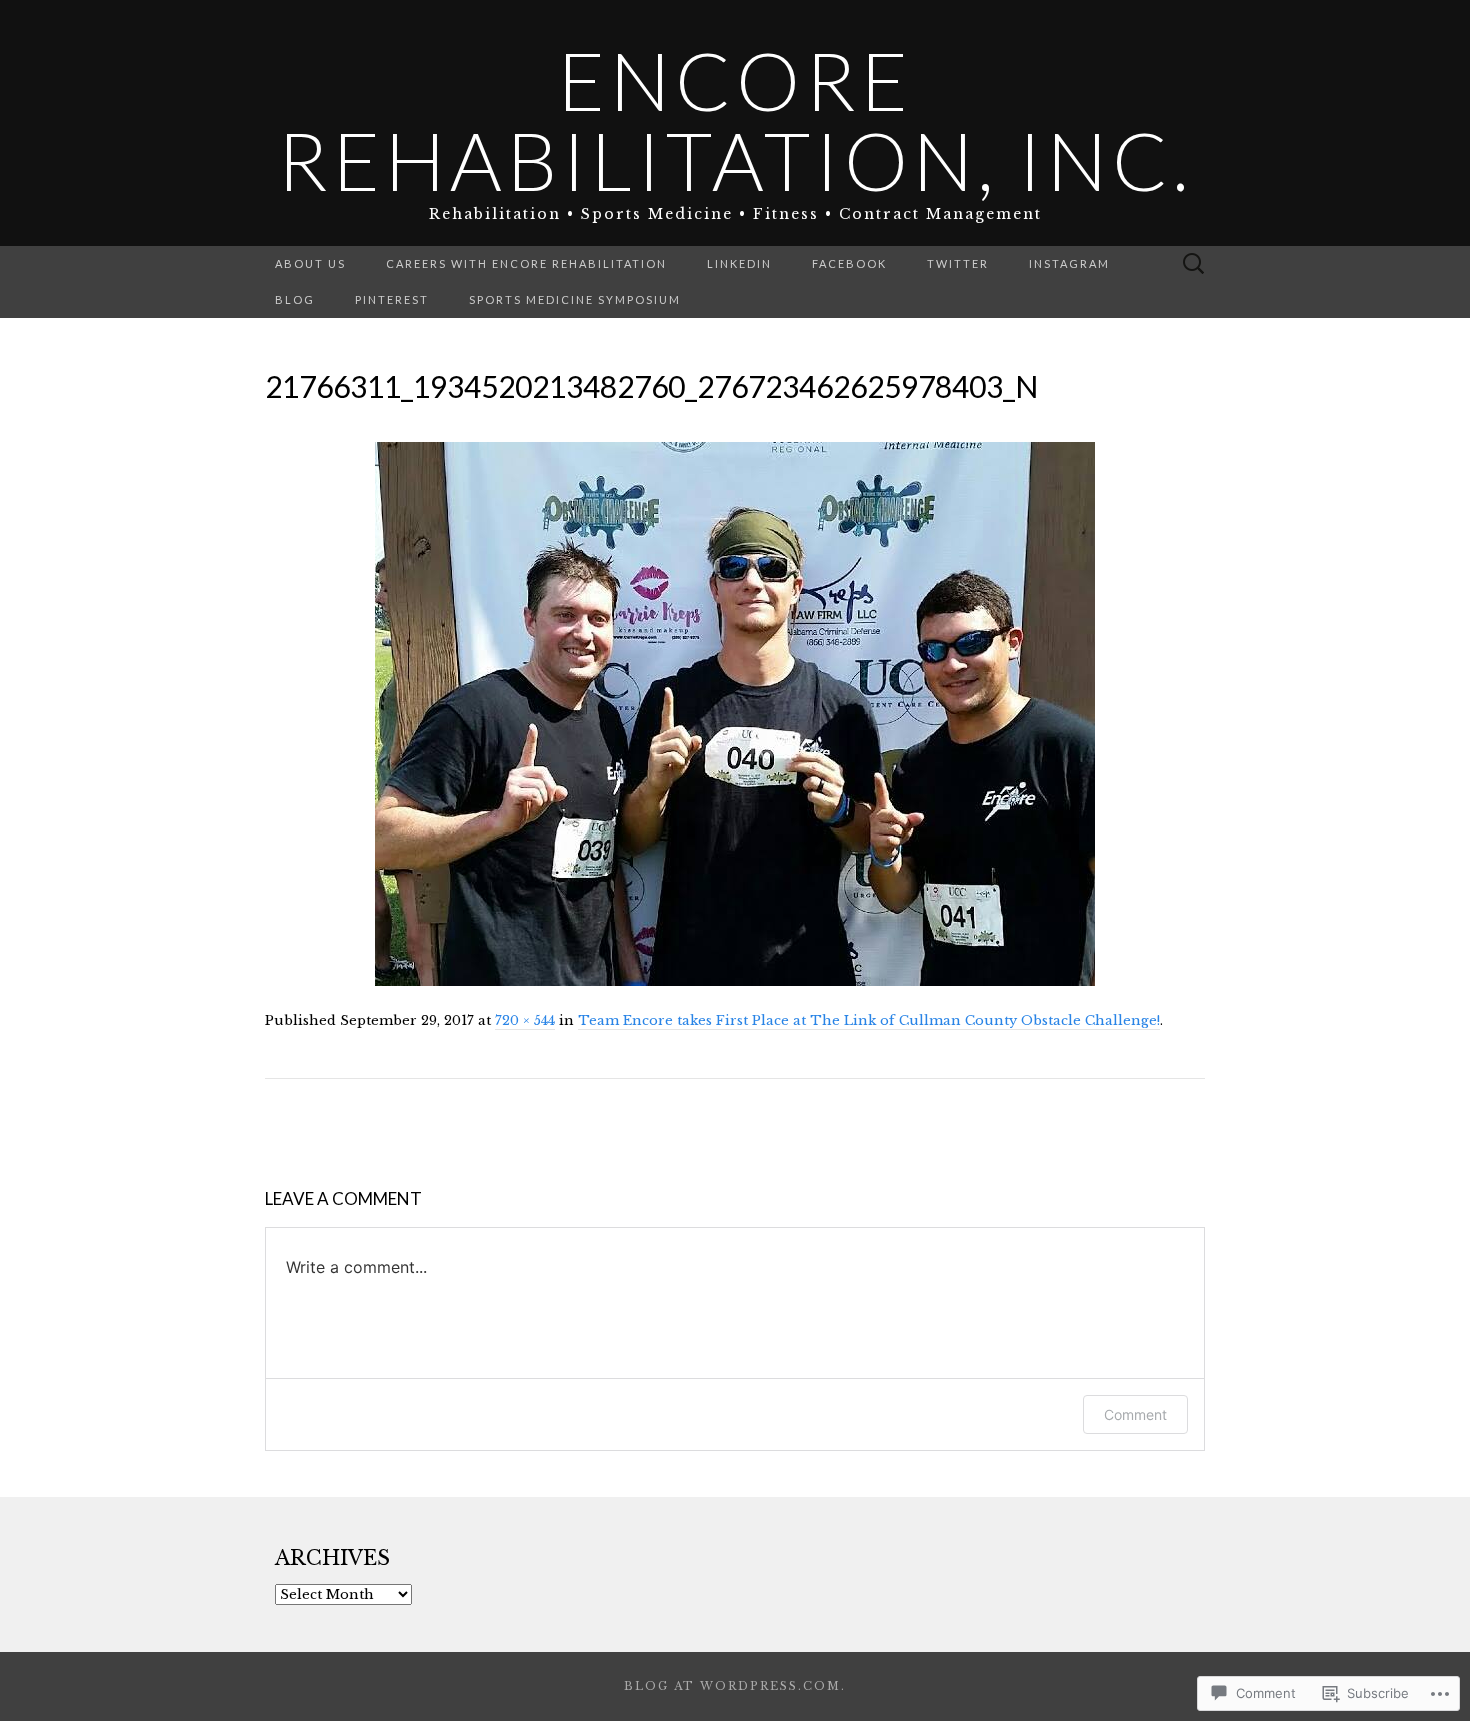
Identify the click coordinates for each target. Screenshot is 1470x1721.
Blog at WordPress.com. (735, 1686)
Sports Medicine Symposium (575, 299)
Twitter (958, 263)
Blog (295, 299)
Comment (1135, 1414)
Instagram (1069, 263)
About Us (310, 263)
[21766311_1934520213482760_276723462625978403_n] (735, 713)
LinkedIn (739, 263)
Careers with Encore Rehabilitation (526, 263)
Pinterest (392, 299)
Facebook (849, 263)
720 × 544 (525, 1020)
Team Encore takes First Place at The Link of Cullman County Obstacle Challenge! (869, 1020)
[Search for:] (1194, 264)
